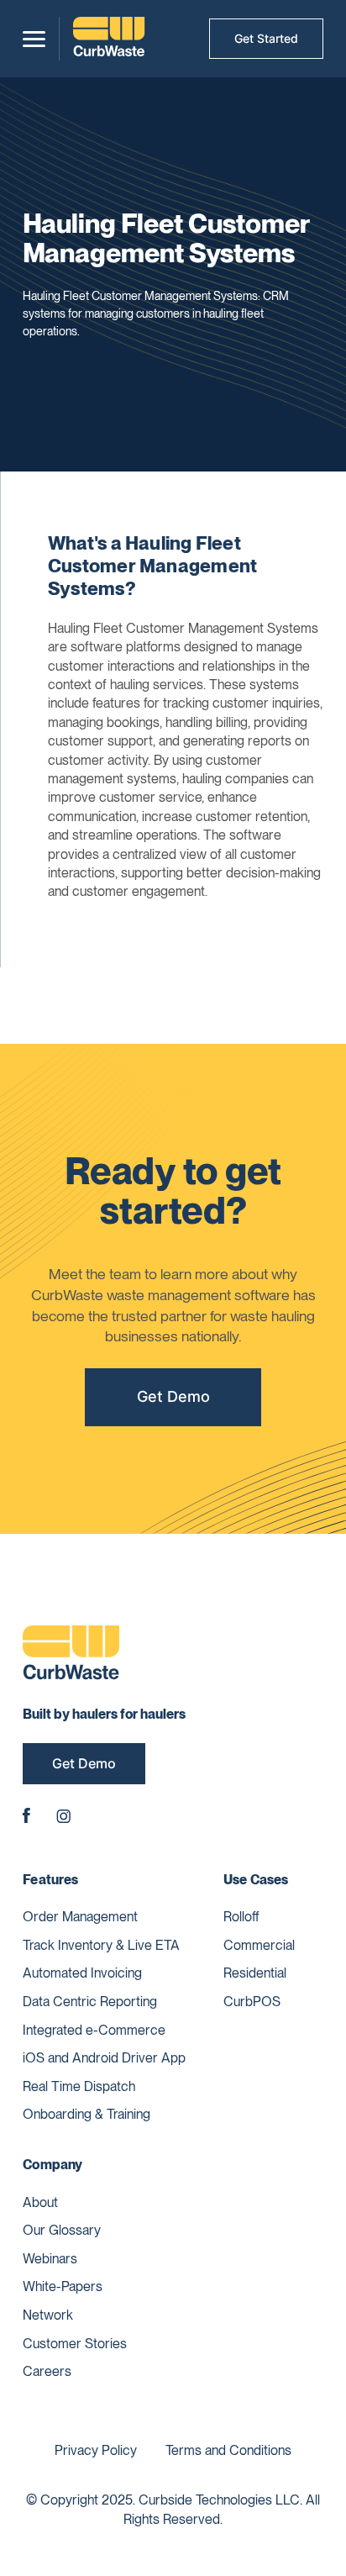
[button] (34, 39)
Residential (255, 1973)
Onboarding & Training (86, 2114)
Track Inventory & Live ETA (101, 1945)
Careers (47, 2371)
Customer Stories (75, 2344)
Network (48, 2315)
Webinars (50, 2259)
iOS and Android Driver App (104, 2058)
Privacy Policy (96, 2450)
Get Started (266, 38)
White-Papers (63, 2286)
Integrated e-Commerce (94, 2030)
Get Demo (173, 1396)
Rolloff (241, 1917)
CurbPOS (252, 2002)
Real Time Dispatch (79, 2086)
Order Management (80, 1917)
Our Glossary (62, 2230)
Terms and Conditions (228, 2450)
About (40, 2202)
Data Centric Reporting (90, 2002)
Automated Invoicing (82, 1973)
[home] (109, 39)
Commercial (259, 1945)
